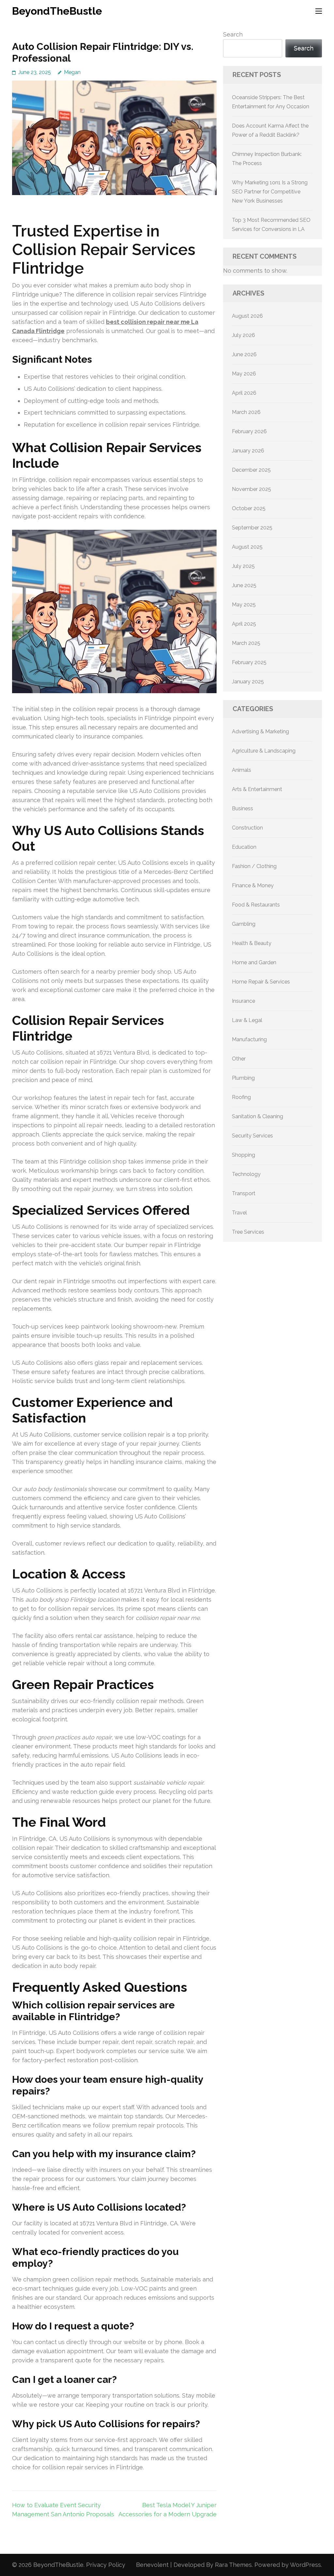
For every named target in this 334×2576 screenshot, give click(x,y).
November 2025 (251, 489)
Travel (239, 1213)
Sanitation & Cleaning (258, 1116)
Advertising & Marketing (260, 732)
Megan (72, 72)
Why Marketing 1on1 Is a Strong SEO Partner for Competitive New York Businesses (270, 192)
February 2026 (249, 431)
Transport (244, 1193)
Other (239, 1059)
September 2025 (252, 528)
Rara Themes (233, 2565)
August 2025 (247, 547)
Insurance (243, 1001)
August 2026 (247, 316)
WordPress (305, 2565)
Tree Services (248, 1232)
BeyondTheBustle (57, 11)
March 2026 (246, 412)
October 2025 (249, 508)
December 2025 (251, 470)
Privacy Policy (106, 2565)
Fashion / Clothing (254, 866)
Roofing (241, 1097)
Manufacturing (249, 1039)
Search (233, 34)
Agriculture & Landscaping (264, 751)
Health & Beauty (252, 943)
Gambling (244, 924)
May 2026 (244, 374)
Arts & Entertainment (257, 789)
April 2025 (244, 624)
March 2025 (246, 643)
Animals (242, 770)
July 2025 (243, 566)
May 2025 (244, 605)
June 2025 (244, 585)
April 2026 (244, 393)
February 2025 (249, 662)
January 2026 (248, 451)
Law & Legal (247, 1020)
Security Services (252, 1136)
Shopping (243, 1155)
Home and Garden (254, 962)
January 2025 (248, 682)
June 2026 (244, 354)
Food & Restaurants (256, 905)
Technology (246, 1174)
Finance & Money (253, 885)
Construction (247, 828)
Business (243, 808)
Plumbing (243, 1078)
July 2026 (243, 335)
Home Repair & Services (261, 982)
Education (244, 847)
